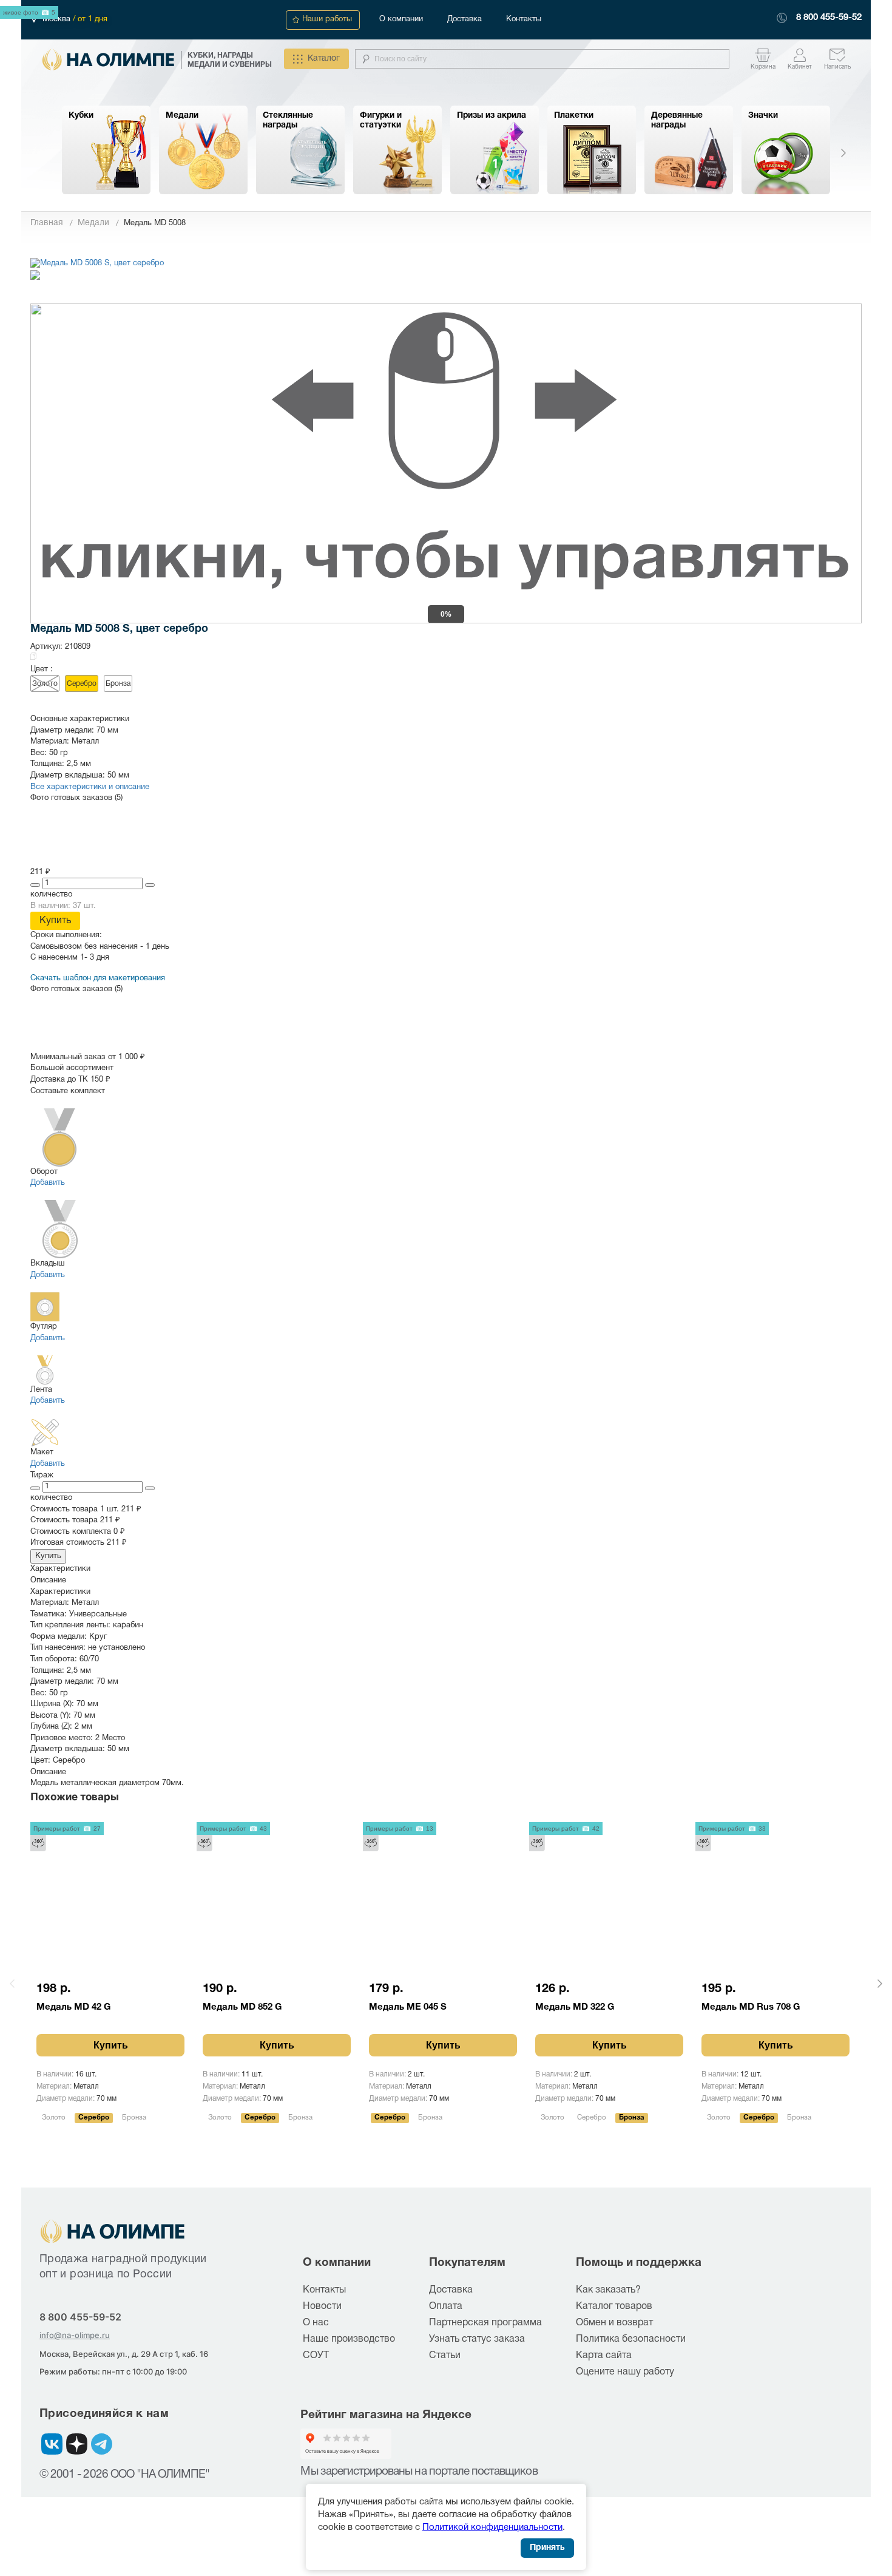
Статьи (445, 2356)
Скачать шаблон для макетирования (98, 978)
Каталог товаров (614, 2307)
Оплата (446, 2307)
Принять (547, 2548)
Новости (322, 2307)
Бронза (118, 684)
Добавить (48, 1183)
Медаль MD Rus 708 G (751, 2007)
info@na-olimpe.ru (75, 2335)
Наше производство (349, 2339)
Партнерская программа (485, 2323)
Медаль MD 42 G (73, 2007)
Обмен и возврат (614, 2323)
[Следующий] (880, 1984)
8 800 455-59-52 (829, 18)
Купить (55, 921)
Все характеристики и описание (90, 787)
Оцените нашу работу (625, 2372)
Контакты (524, 19)
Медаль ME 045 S (408, 2007)
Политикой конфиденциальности (492, 2527)
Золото (45, 684)
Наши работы (327, 19)
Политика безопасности (631, 2339)
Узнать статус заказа (477, 2339)
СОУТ (316, 2356)
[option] (106, 150)
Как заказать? (608, 2290)
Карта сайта (604, 2356)
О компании (401, 19)
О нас (316, 2323)
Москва (58, 19)
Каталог (324, 59)
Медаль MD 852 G (242, 2007)
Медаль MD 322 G (575, 2007)
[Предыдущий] (12, 1984)
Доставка (465, 19)
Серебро (82, 684)
